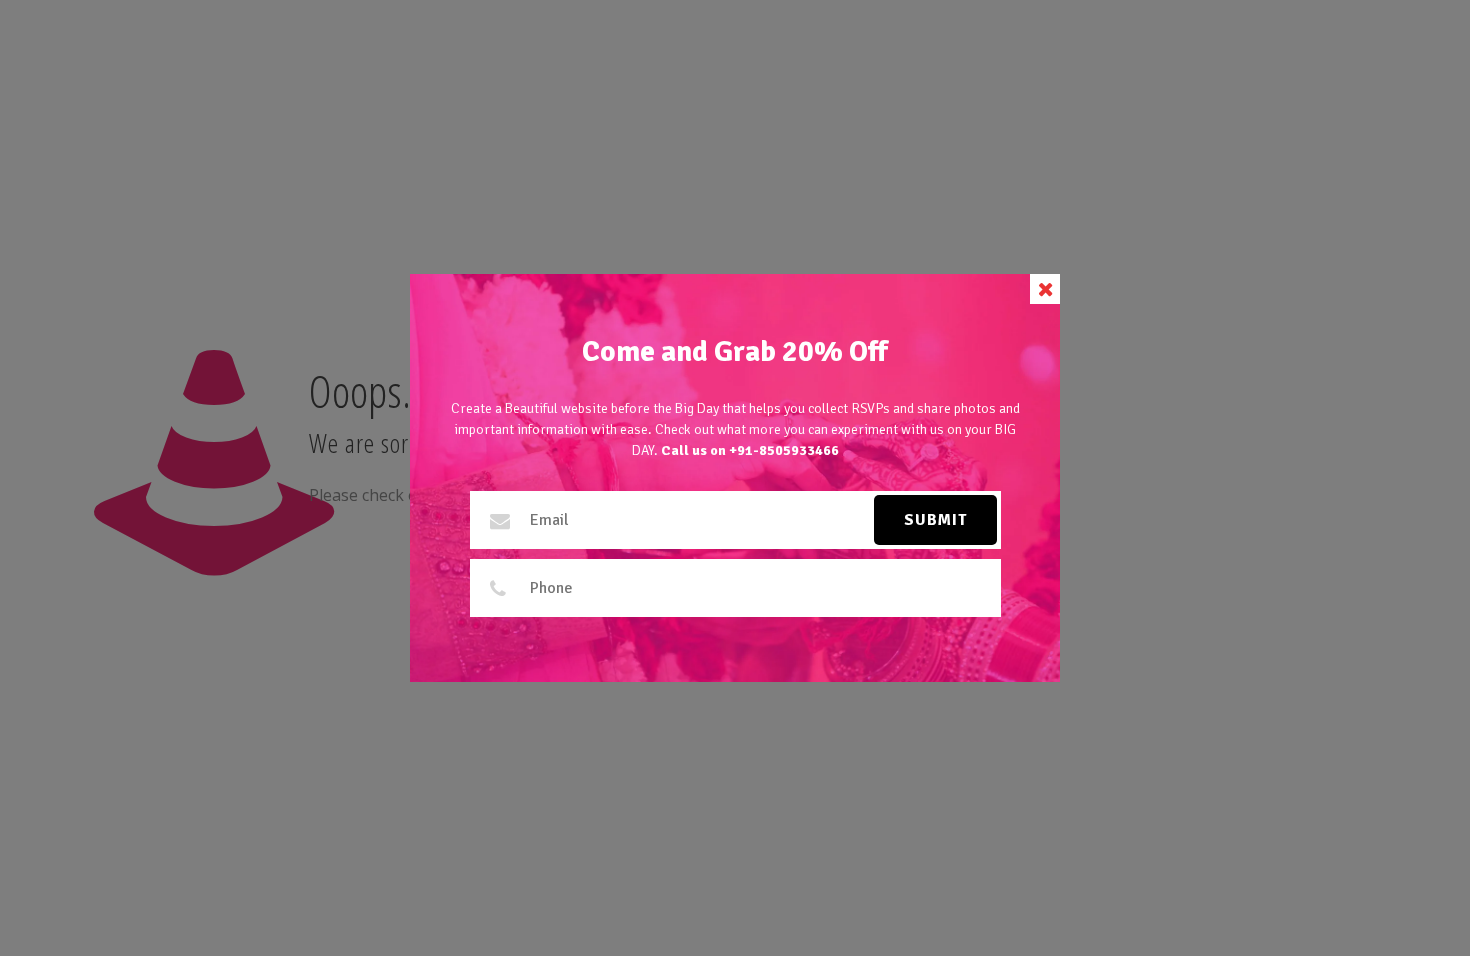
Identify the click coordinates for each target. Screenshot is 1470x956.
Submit (935, 520)
